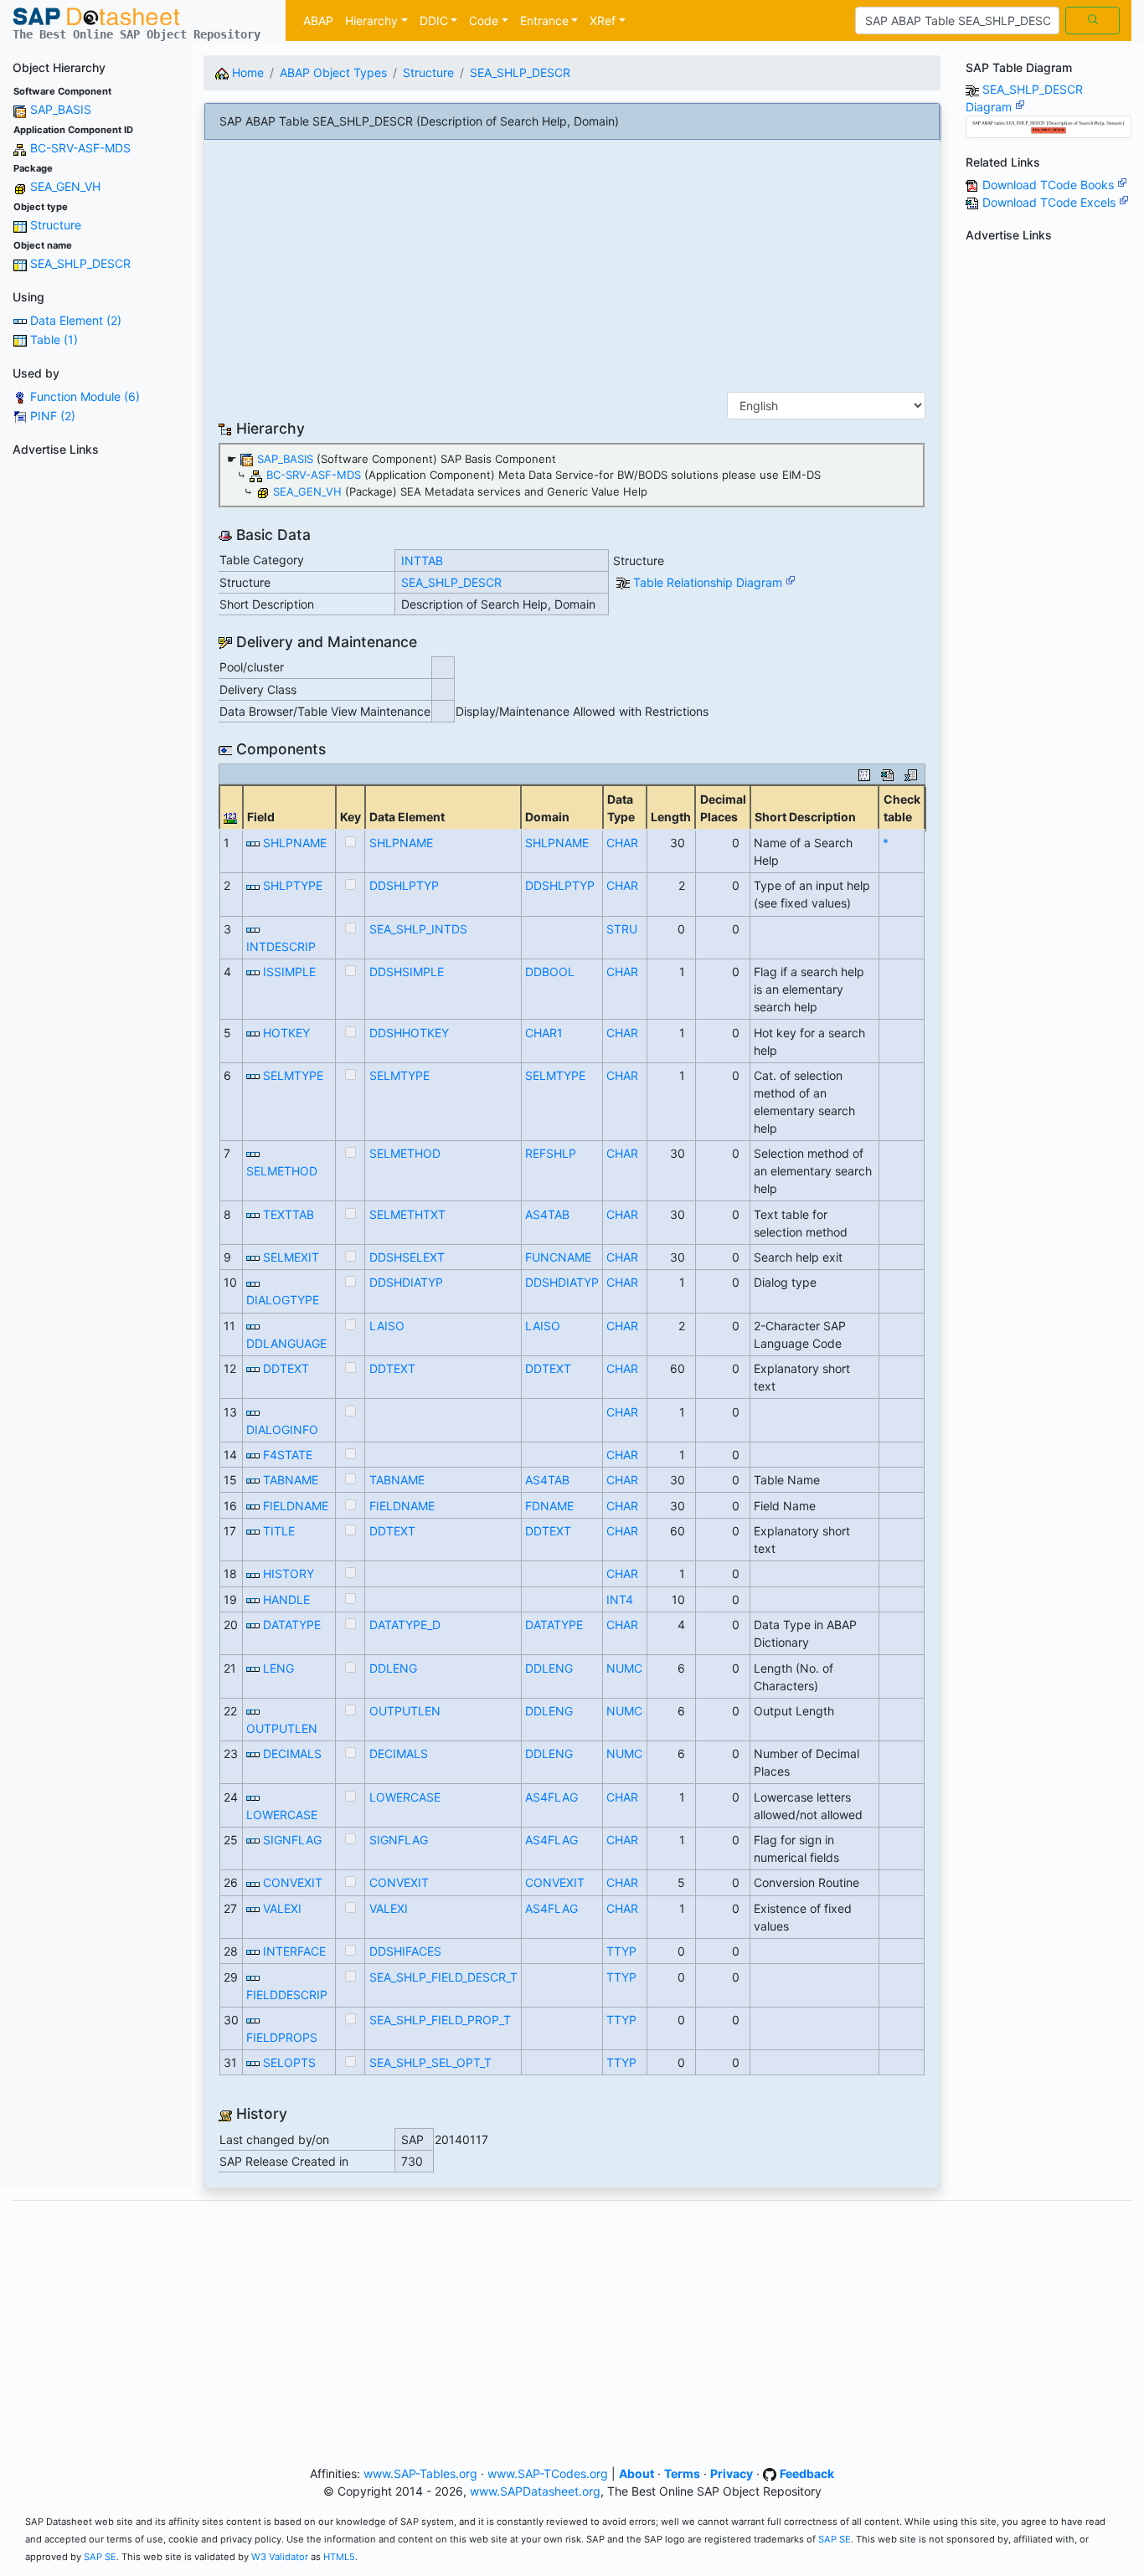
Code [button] (484, 21)
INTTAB (422, 560)
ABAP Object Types (333, 72)
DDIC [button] (434, 21)
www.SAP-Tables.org (420, 2473)
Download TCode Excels (1051, 202)
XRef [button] (603, 21)
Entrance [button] (544, 21)
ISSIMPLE (289, 972)
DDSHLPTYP (404, 885)
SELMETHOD (282, 1171)
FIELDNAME (296, 1506)
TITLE (279, 1531)
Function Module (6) (85, 396)
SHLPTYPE (293, 885)
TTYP (621, 1951)
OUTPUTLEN (282, 1728)
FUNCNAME (558, 1257)
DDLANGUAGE (286, 1343)
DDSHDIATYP (406, 1282)
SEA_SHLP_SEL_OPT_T (430, 2062)
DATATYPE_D (405, 1625)
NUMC (624, 1668)
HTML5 (339, 2557)
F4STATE (288, 1455)
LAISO (387, 1326)
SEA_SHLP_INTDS (418, 929)
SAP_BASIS (61, 109)
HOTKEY (286, 1033)
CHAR (622, 843)
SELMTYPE (293, 1075)
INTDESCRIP (281, 946)
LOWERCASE (282, 1815)
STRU (622, 929)
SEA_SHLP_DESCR (80, 263)
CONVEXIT (293, 1882)
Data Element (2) (76, 320)
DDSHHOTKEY (409, 1033)
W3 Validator (280, 2557)
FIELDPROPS (282, 2037)
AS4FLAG (551, 1797)
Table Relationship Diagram (709, 582)
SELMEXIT (291, 1257)
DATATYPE (292, 1625)
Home (246, 72)
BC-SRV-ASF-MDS (80, 148)
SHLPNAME (295, 843)
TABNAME (291, 1480)
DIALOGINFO (282, 1429)
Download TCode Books (1050, 185)
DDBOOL (550, 972)
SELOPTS (289, 2062)
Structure (56, 225)
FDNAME (549, 1506)
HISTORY (289, 1573)
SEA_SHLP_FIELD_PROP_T (440, 2020)
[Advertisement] (95, 714)
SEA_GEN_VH (65, 186)
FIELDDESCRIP (287, 1995)
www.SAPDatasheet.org (535, 2491)
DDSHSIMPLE (407, 972)
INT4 (620, 1599)
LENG (278, 1668)
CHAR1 (544, 1033)
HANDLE (286, 1599)
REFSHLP (551, 1153)
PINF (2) (53, 416)
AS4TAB (547, 1214)
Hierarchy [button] (371, 21)
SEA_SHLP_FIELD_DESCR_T (443, 1977)
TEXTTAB (289, 1214)
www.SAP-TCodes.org (548, 2473)
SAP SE (835, 2539)
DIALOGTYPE (283, 1300)
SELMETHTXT (407, 1214)
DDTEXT (286, 1368)
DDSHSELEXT (407, 1257)
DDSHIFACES (405, 1951)
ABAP (318, 21)
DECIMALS (292, 1753)
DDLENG (393, 1668)
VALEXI (282, 1908)
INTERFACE (294, 1951)
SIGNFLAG (292, 1840)
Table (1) (54, 339)
